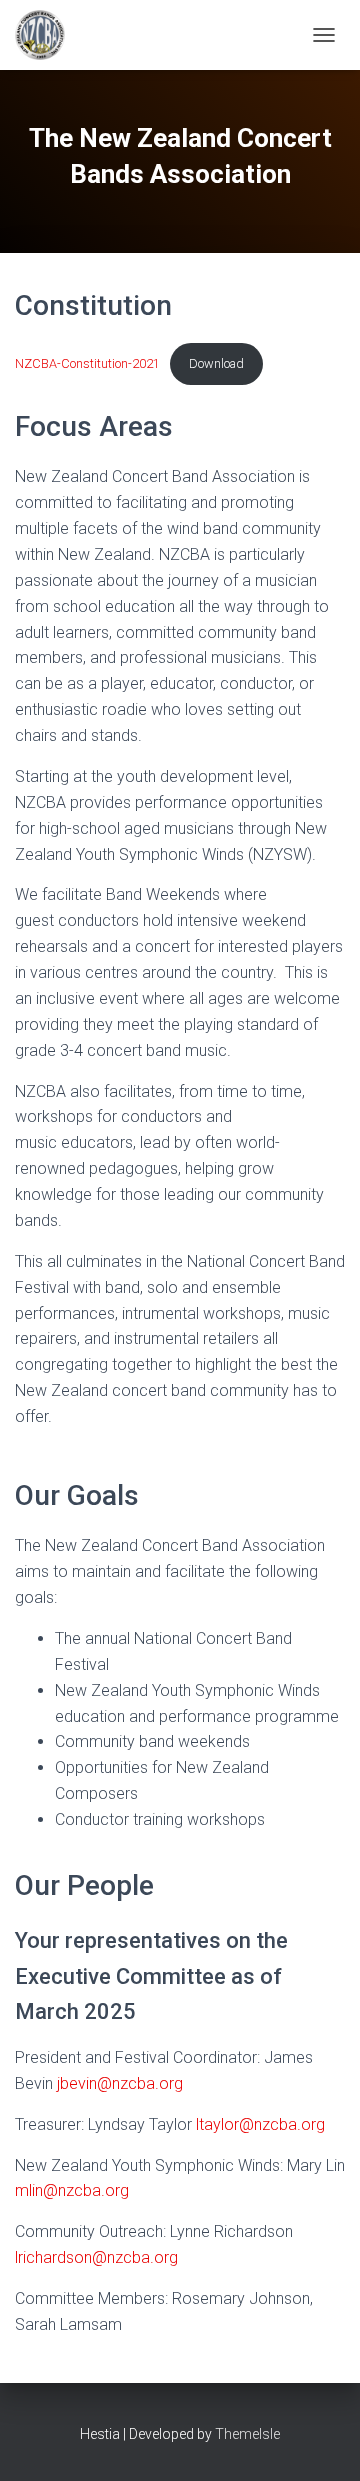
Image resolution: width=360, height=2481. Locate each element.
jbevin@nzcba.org (120, 2083)
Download (216, 363)
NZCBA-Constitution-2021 (87, 363)
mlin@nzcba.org (72, 2190)
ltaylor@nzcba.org (260, 2124)
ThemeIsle (247, 2434)
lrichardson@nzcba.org (96, 2257)
